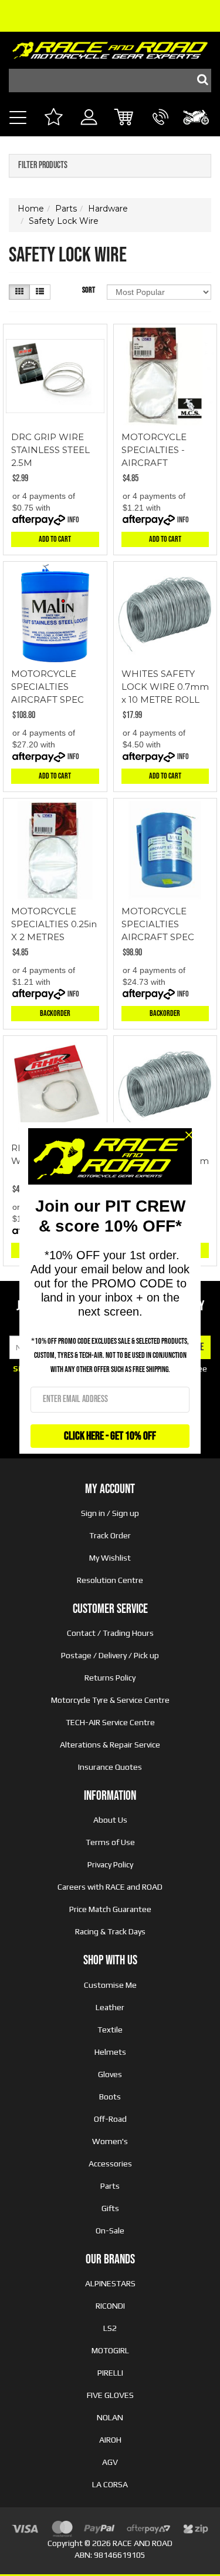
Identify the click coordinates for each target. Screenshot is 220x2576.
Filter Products (43, 166)
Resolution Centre (110, 1580)
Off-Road (110, 2119)
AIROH (110, 2440)
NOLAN (110, 2417)
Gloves (110, 2074)
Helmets (110, 2052)
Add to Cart (55, 539)
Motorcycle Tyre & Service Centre (110, 1700)
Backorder (55, 1013)
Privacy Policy (110, 1864)
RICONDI (110, 2306)
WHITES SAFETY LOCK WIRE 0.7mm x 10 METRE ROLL (165, 687)
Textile (110, 2030)
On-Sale (110, 2230)
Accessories (110, 2164)
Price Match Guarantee (110, 1909)
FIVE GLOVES (110, 2395)
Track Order (110, 1535)
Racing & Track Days (110, 1931)
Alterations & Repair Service (110, 1745)
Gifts (110, 2208)
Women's (110, 2141)
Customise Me (110, 1985)
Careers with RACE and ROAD (110, 1887)
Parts (110, 2186)
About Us (110, 1820)
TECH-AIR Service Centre (110, 1722)
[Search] (199, 80)
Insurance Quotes (110, 1767)
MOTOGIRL (110, 2350)
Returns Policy (110, 1678)
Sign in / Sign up (110, 1513)
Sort (89, 290)
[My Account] (89, 130)
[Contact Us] (160, 130)
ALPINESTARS (110, 2283)
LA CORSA (110, 2484)
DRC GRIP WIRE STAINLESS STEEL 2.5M (50, 450)
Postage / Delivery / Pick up (110, 1655)
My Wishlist (110, 1558)
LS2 (110, 2328)
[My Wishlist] (53, 118)
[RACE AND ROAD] (110, 47)
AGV (110, 2462)
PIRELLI (110, 2373)
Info (73, 520)
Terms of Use (110, 1842)
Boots (110, 2097)
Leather (110, 2007)
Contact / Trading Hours (110, 1633)
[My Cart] (125, 118)
